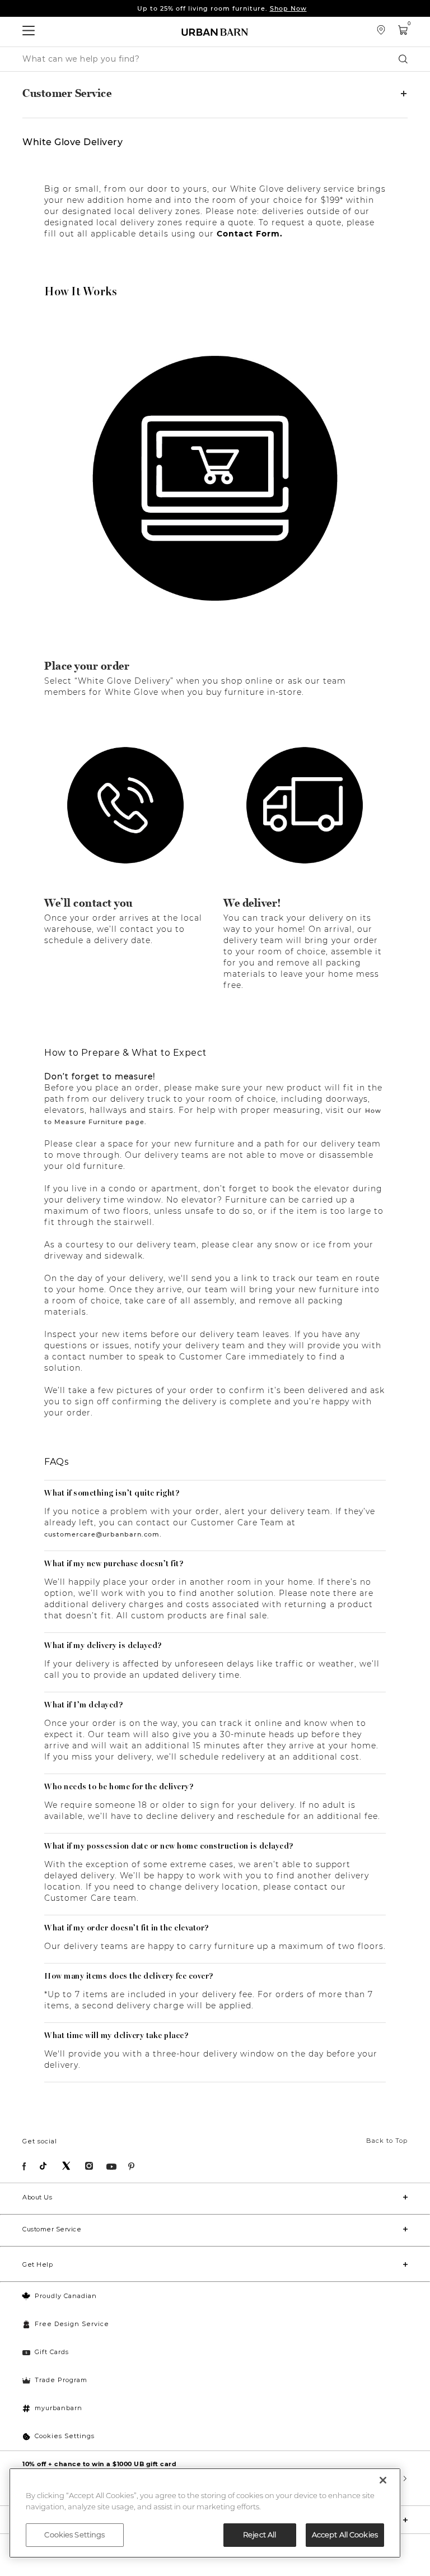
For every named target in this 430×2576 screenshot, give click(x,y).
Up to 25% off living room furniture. (222, 8)
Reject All (260, 2535)
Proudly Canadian (66, 2296)
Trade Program (61, 2380)
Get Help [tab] (38, 2264)
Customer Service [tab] (67, 94)
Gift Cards (52, 2352)
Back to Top (387, 2141)
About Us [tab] (37, 2197)
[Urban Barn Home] (215, 32)
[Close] (383, 2480)
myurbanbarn (59, 2408)
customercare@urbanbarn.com (102, 1534)
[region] (205, 2513)
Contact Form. (250, 234)
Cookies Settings (65, 2436)
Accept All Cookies (345, 2535)
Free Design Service (72, 2324)
